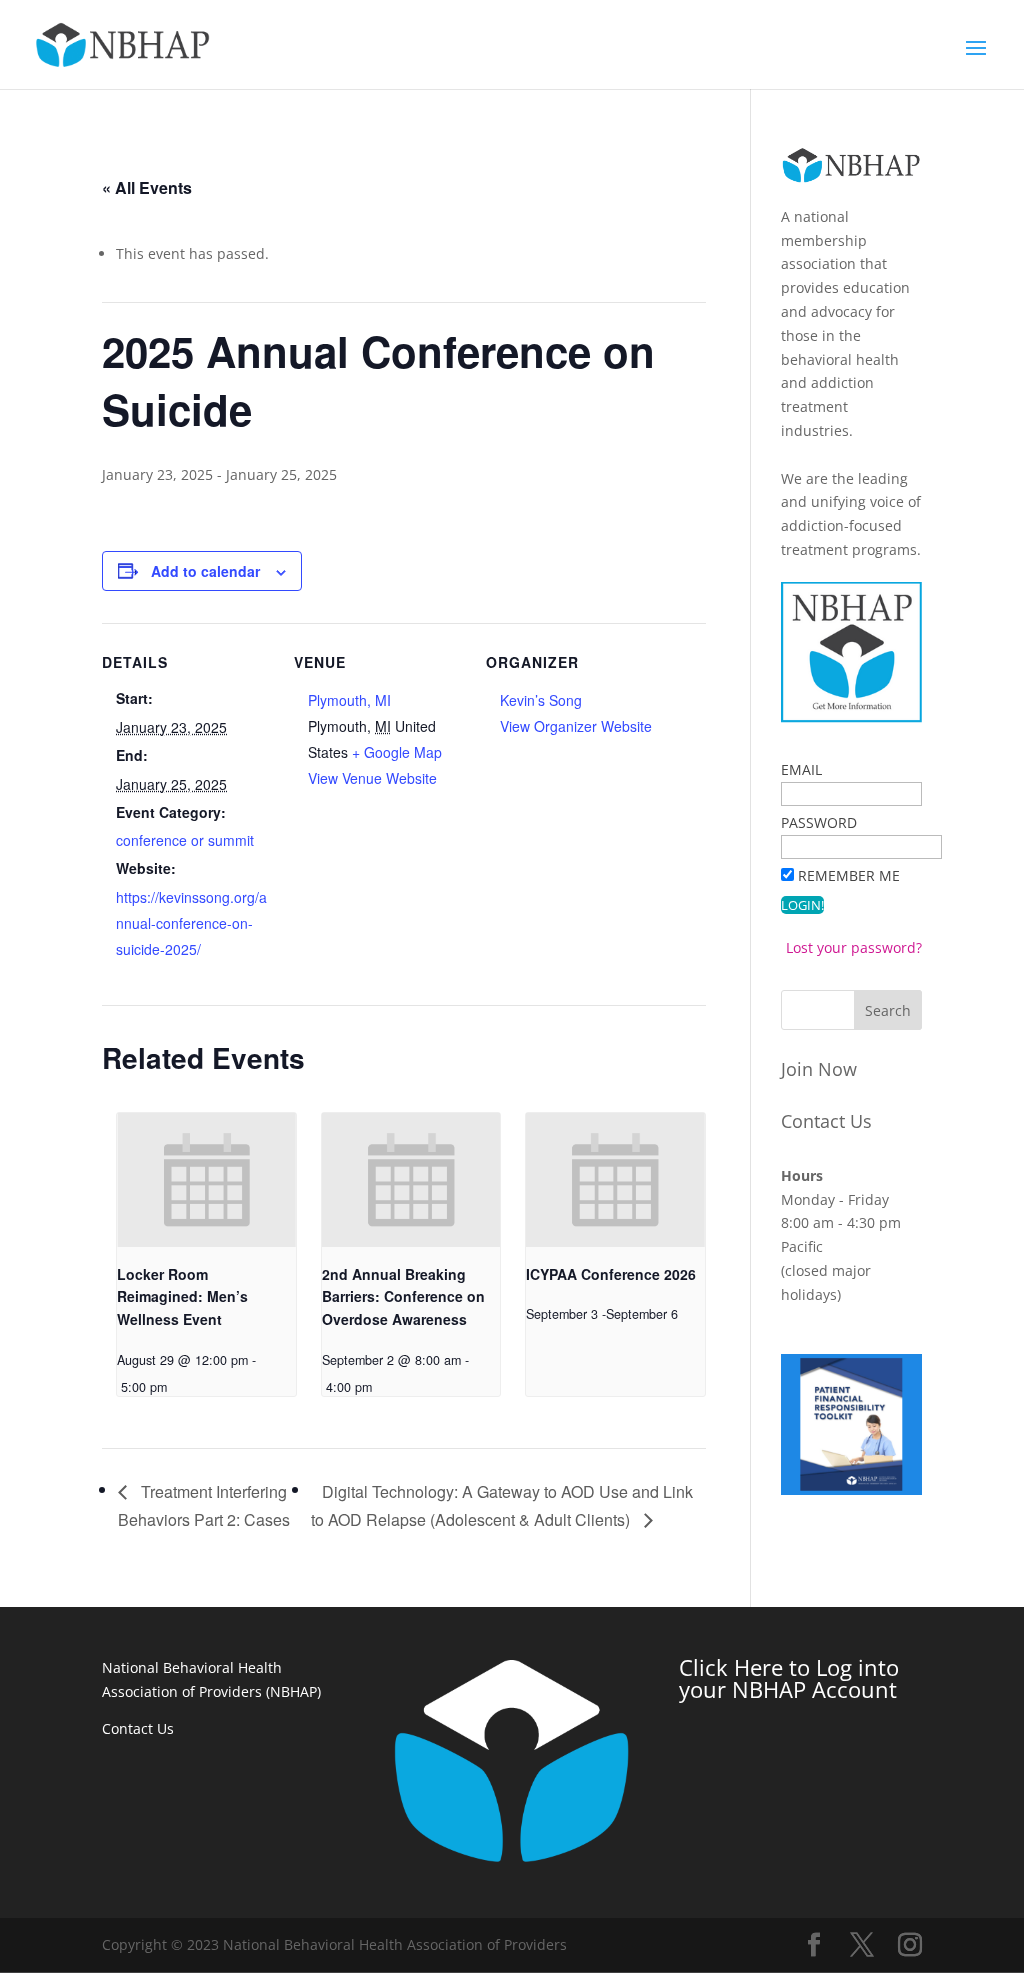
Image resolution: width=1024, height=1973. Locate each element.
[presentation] (206, 1180)
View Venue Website (372, 778)
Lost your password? (854, 947)
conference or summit (185, 840)
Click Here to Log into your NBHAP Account (789, 1678)
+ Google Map (397, 752)
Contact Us (826, 1121)
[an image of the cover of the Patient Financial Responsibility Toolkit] (851, 1489)
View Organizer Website (576, 726)
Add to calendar (205, 571)
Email (801, 769)
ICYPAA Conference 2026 (611, 1274)
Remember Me (849, 875)
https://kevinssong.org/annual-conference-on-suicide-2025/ (191, 923)
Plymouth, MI (349, 700)
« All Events (147, 187)
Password (819, 822)
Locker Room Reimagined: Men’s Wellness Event (182, 1296)
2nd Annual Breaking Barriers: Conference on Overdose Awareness (403, 1296)
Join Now (819, 1069)
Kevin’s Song (541, 700)
